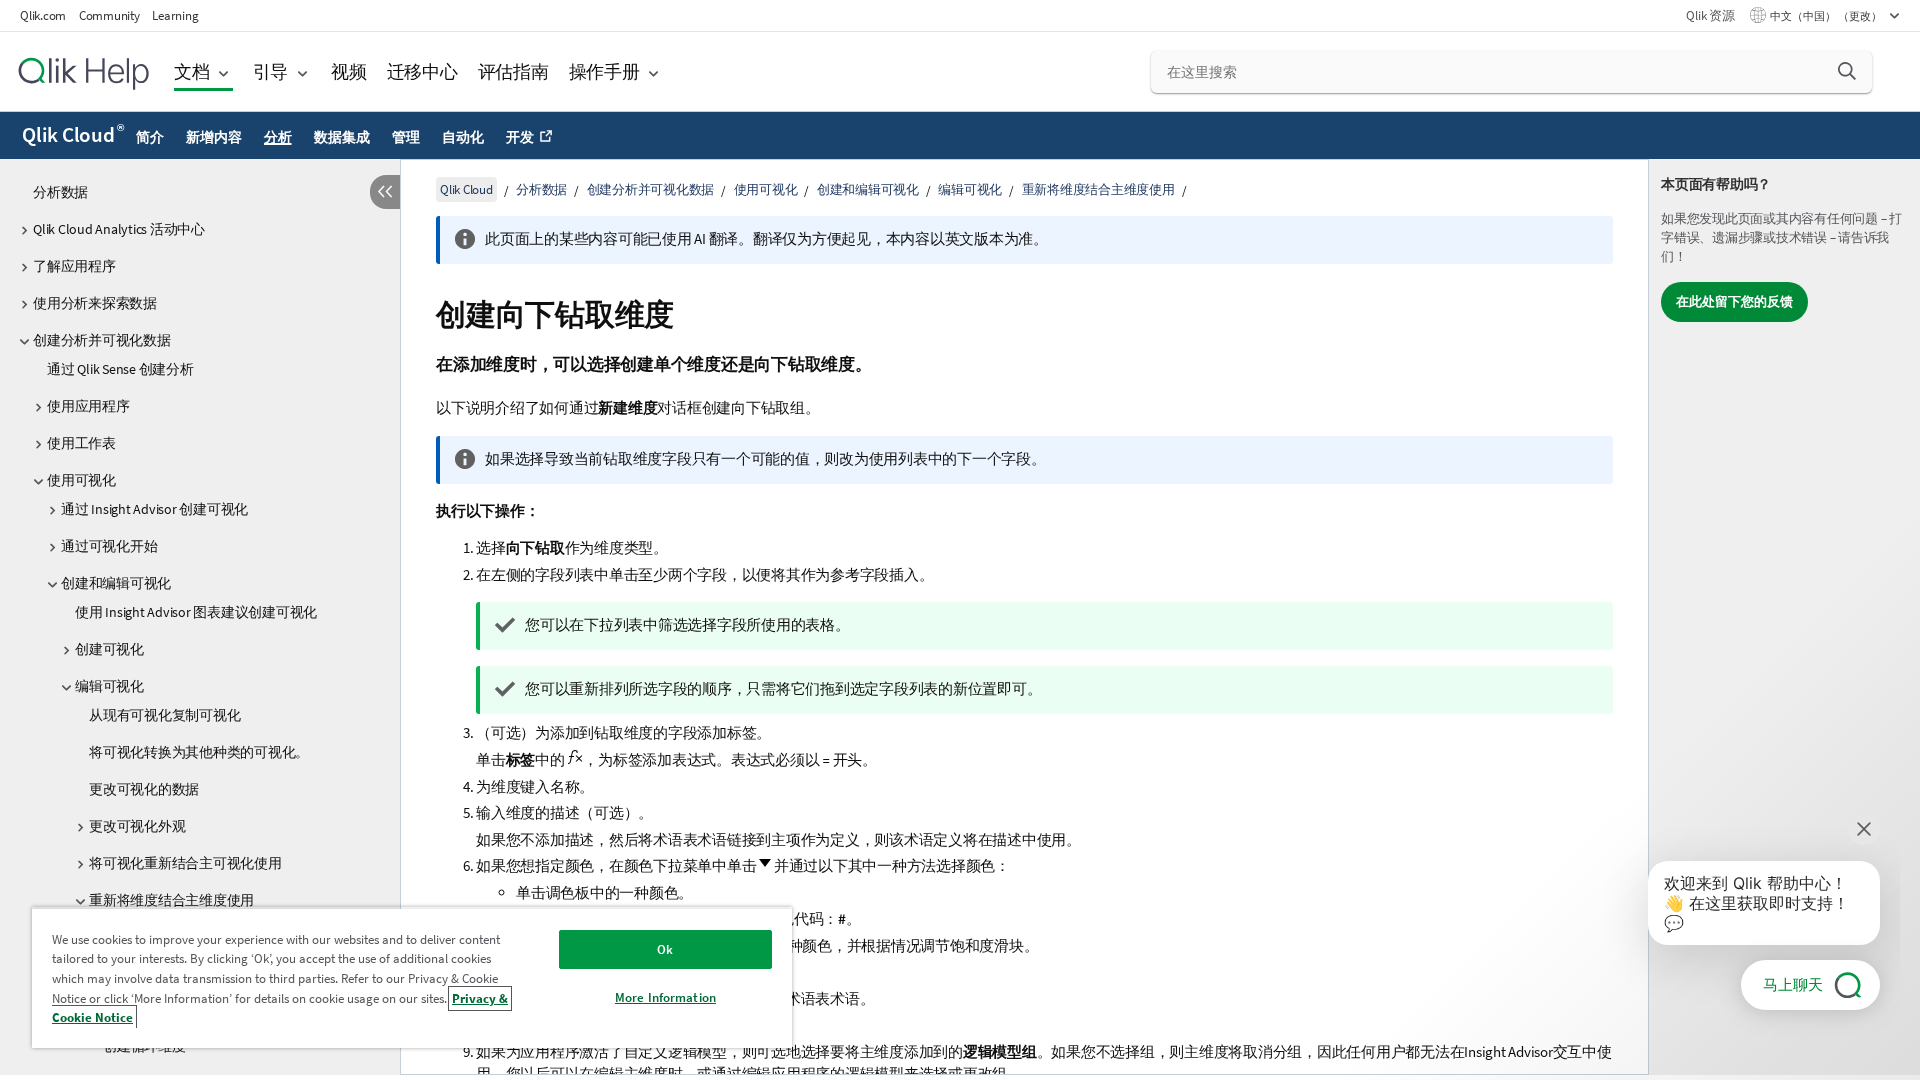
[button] (1847, 71)
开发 (520, 137)
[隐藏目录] (385, 192)
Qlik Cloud (72, 135)
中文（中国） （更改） (1827, 16)
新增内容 (213, 137)
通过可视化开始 (109, 546)
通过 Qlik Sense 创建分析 (120, 369)
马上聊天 (1793, 984)
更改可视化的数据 (144, 789)
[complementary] (1784, 617)
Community (109, 15)
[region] (412, 977)
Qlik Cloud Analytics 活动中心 (119, 229)
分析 (278, 137)
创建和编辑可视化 (116, 583)
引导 (271, 71)
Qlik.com (43, 15)
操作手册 (604, 71)
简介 (150, 137)
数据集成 (341, 137)
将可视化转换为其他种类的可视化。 (199, 752)
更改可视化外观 (137, 826)
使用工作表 (81, 443)
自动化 (462, 137)
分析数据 (60, 192)
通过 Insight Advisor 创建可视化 (154, 509)
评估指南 (513, 71)
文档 (192, 71)
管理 (406, 137)
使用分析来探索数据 (95, 303)
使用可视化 (81, 480)
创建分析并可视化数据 (102, 340)
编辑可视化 (109, 686)
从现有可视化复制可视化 (164, 715)
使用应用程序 (88, 406)
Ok (665, 949)
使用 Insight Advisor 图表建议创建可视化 (196, 612)
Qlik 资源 (1710, 15)
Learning (175, 15)
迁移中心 (422, 71)
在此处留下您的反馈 (1734, 301)
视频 (349, 71)
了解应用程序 (74, 266)
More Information (665, 997)
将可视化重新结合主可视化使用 (185, 863)
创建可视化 (109, 649)
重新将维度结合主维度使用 (171, 900)
